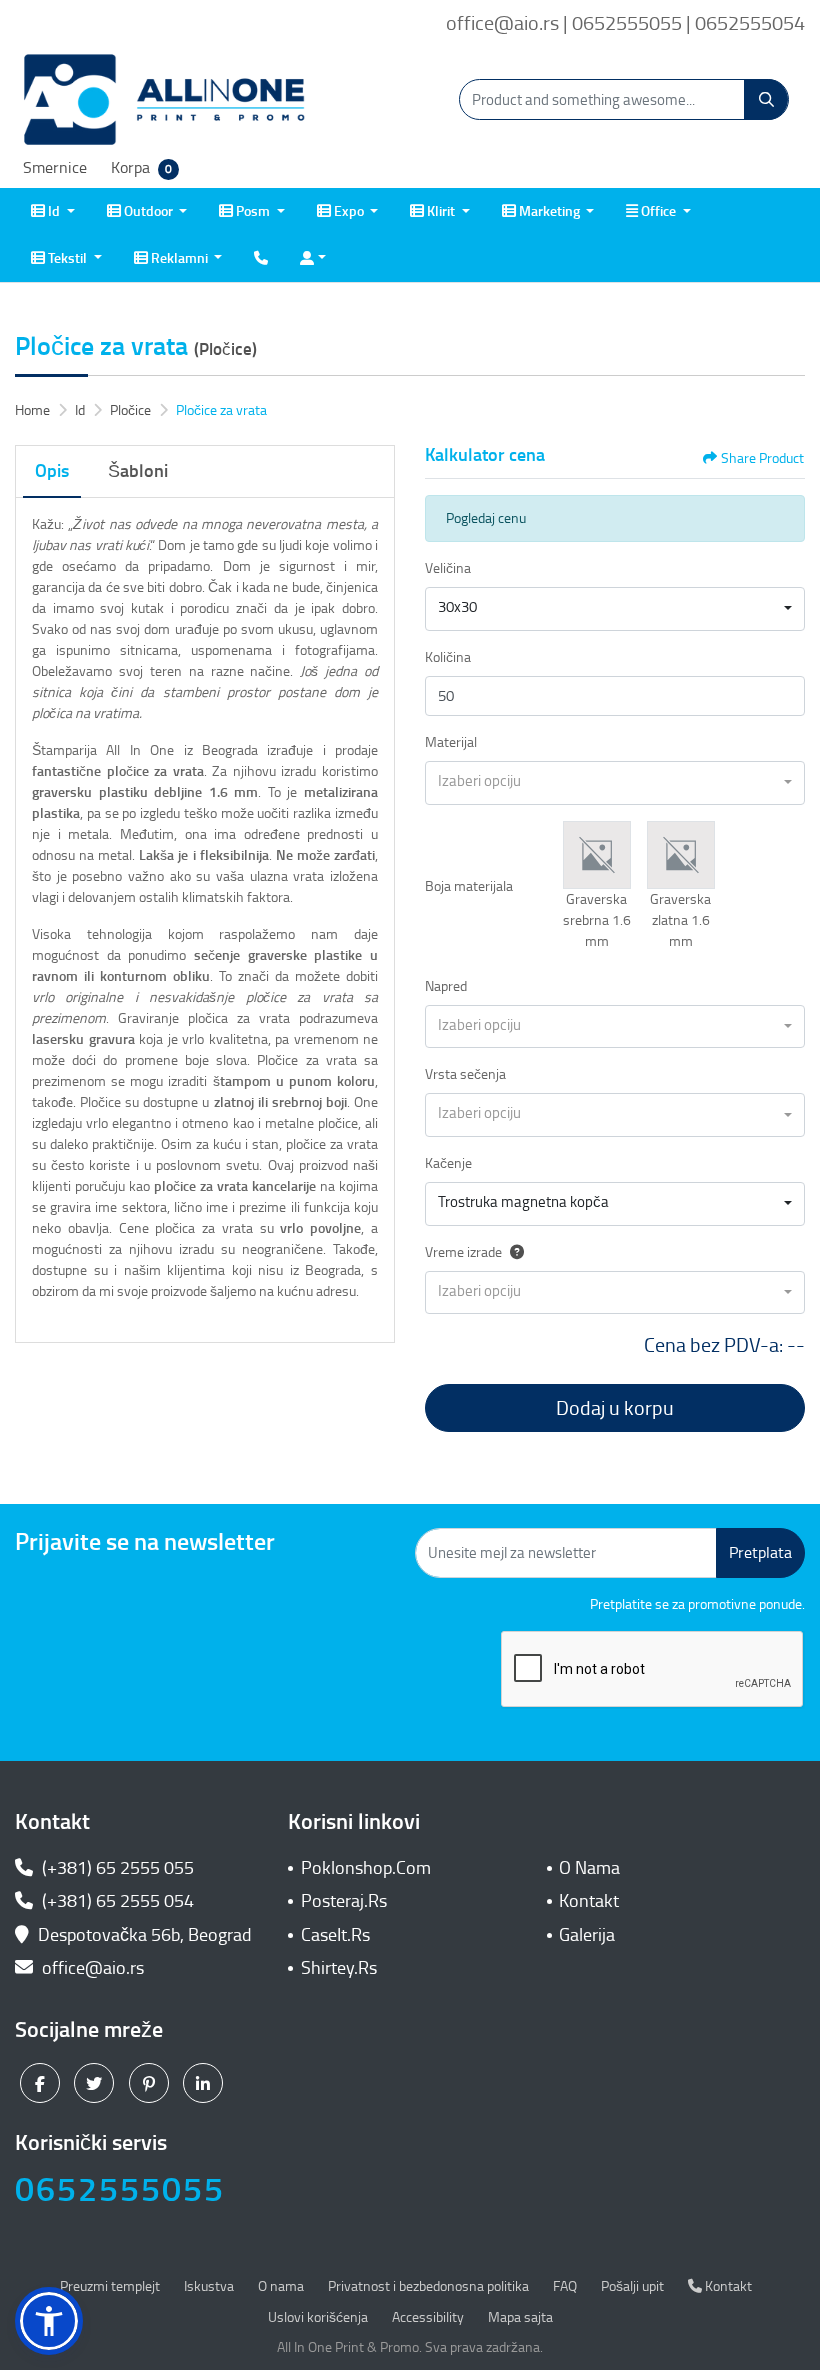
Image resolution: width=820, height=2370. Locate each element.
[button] (597, 855)
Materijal (451, 742)
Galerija (587, 1935)
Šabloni (138, 471)
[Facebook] (42, 2083)
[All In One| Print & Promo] (165, 100)
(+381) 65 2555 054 (116, 1901)
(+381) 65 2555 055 (116, 1868)
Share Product (762, 458)
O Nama (589, 1868)
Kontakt (589, 1901)
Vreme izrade (463, 1252)
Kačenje (448, 1163)
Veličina (448, 568)
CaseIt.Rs (335, 1935)
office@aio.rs (91, 1968)
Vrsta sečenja (465, 1074)
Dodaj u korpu (615, 1408)
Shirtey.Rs (339, 1968)
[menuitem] (53, 211)
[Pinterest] (151, 2083)
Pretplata (760, 1552)
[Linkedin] (205, 2083)
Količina (448, 657)
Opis (52, 471)
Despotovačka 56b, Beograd (145, 1935)
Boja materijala (469, 886)
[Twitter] (96, 2083)
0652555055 (120, 2189)
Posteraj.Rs (344, 1901)
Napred (446, 986)
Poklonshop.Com (366, 1868)
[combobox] (615, 609)
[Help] (513, 1252)
